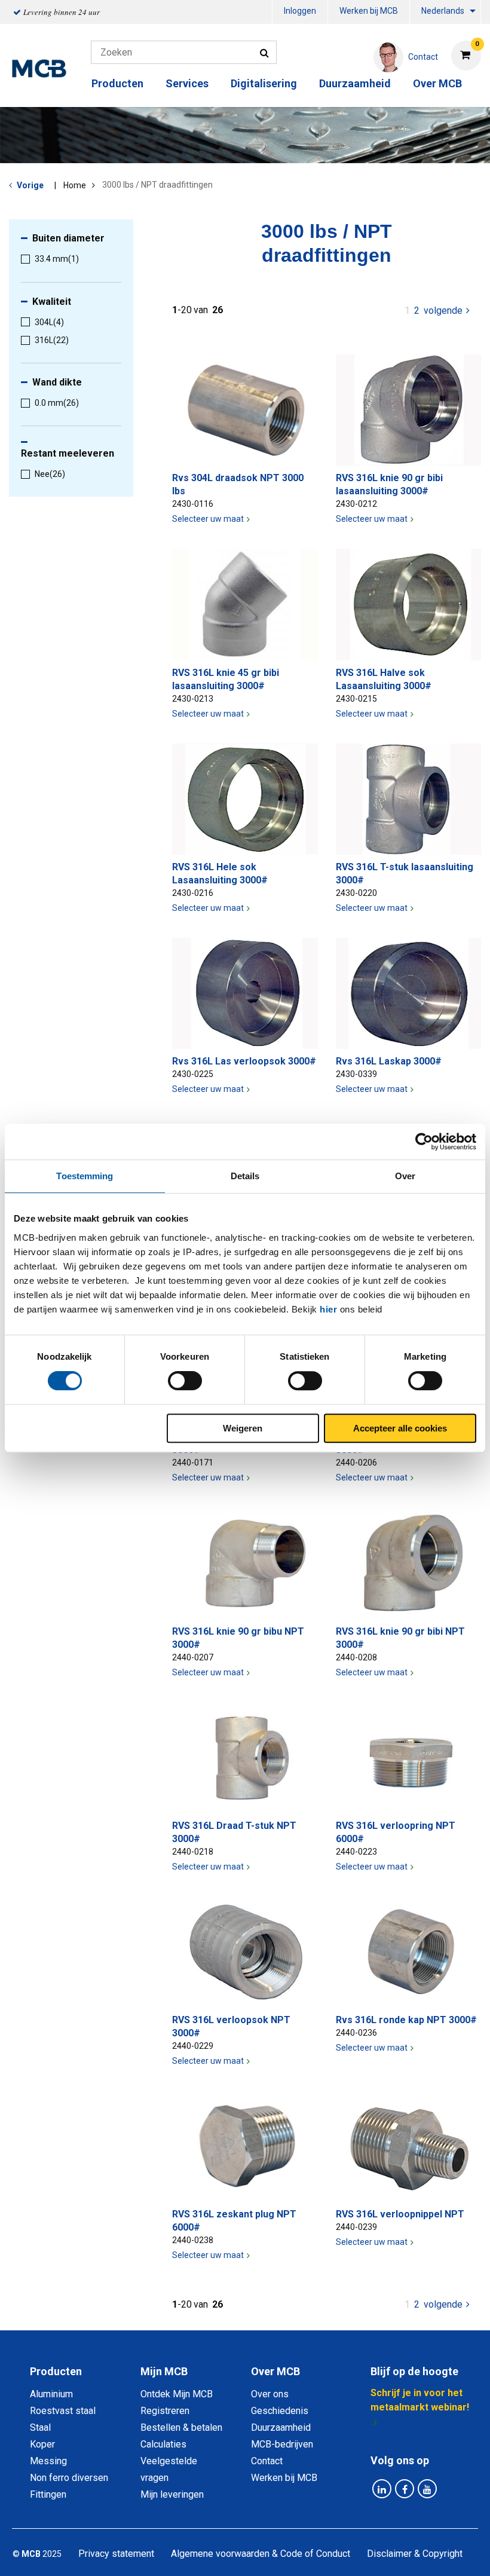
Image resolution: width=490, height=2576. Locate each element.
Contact (267, 2461)
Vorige (30, 185)
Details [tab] (245, 1176)
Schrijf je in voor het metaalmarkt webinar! (420, 2400)
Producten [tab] (56, 2371)
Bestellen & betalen (181, 2427)
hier (328, 1309)
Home (75, 185)
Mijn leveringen (172, 2494)
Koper (42, 2444)
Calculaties (163, 2444)
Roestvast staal (63, 2411)
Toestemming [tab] (85, 1176)
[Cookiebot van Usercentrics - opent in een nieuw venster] (424, 1142)
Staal (40, 2427)
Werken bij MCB (369, 11)
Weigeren (243, 1428)
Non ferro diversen (69, 2478)
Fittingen (48, 2494)
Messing (48, 2461)
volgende (448, 310)
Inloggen (300, 11)
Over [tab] (405, 1176)
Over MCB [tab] (275, 2371)
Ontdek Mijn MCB (177, 2394)
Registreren (165, 2411)
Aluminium (51, 2394)
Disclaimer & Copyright (415, 2554)
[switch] (185, 1381)
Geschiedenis (280, 2411)
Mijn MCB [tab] (164, 2371)
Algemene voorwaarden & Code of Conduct (261, 2554)
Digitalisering (264, 83)
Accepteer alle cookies (400, 1428)
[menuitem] (300, 12)
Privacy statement (116, 2554)
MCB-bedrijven (282, 2444)
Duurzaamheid (355, 83)
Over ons (270, 2394)
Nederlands (443, 11)
